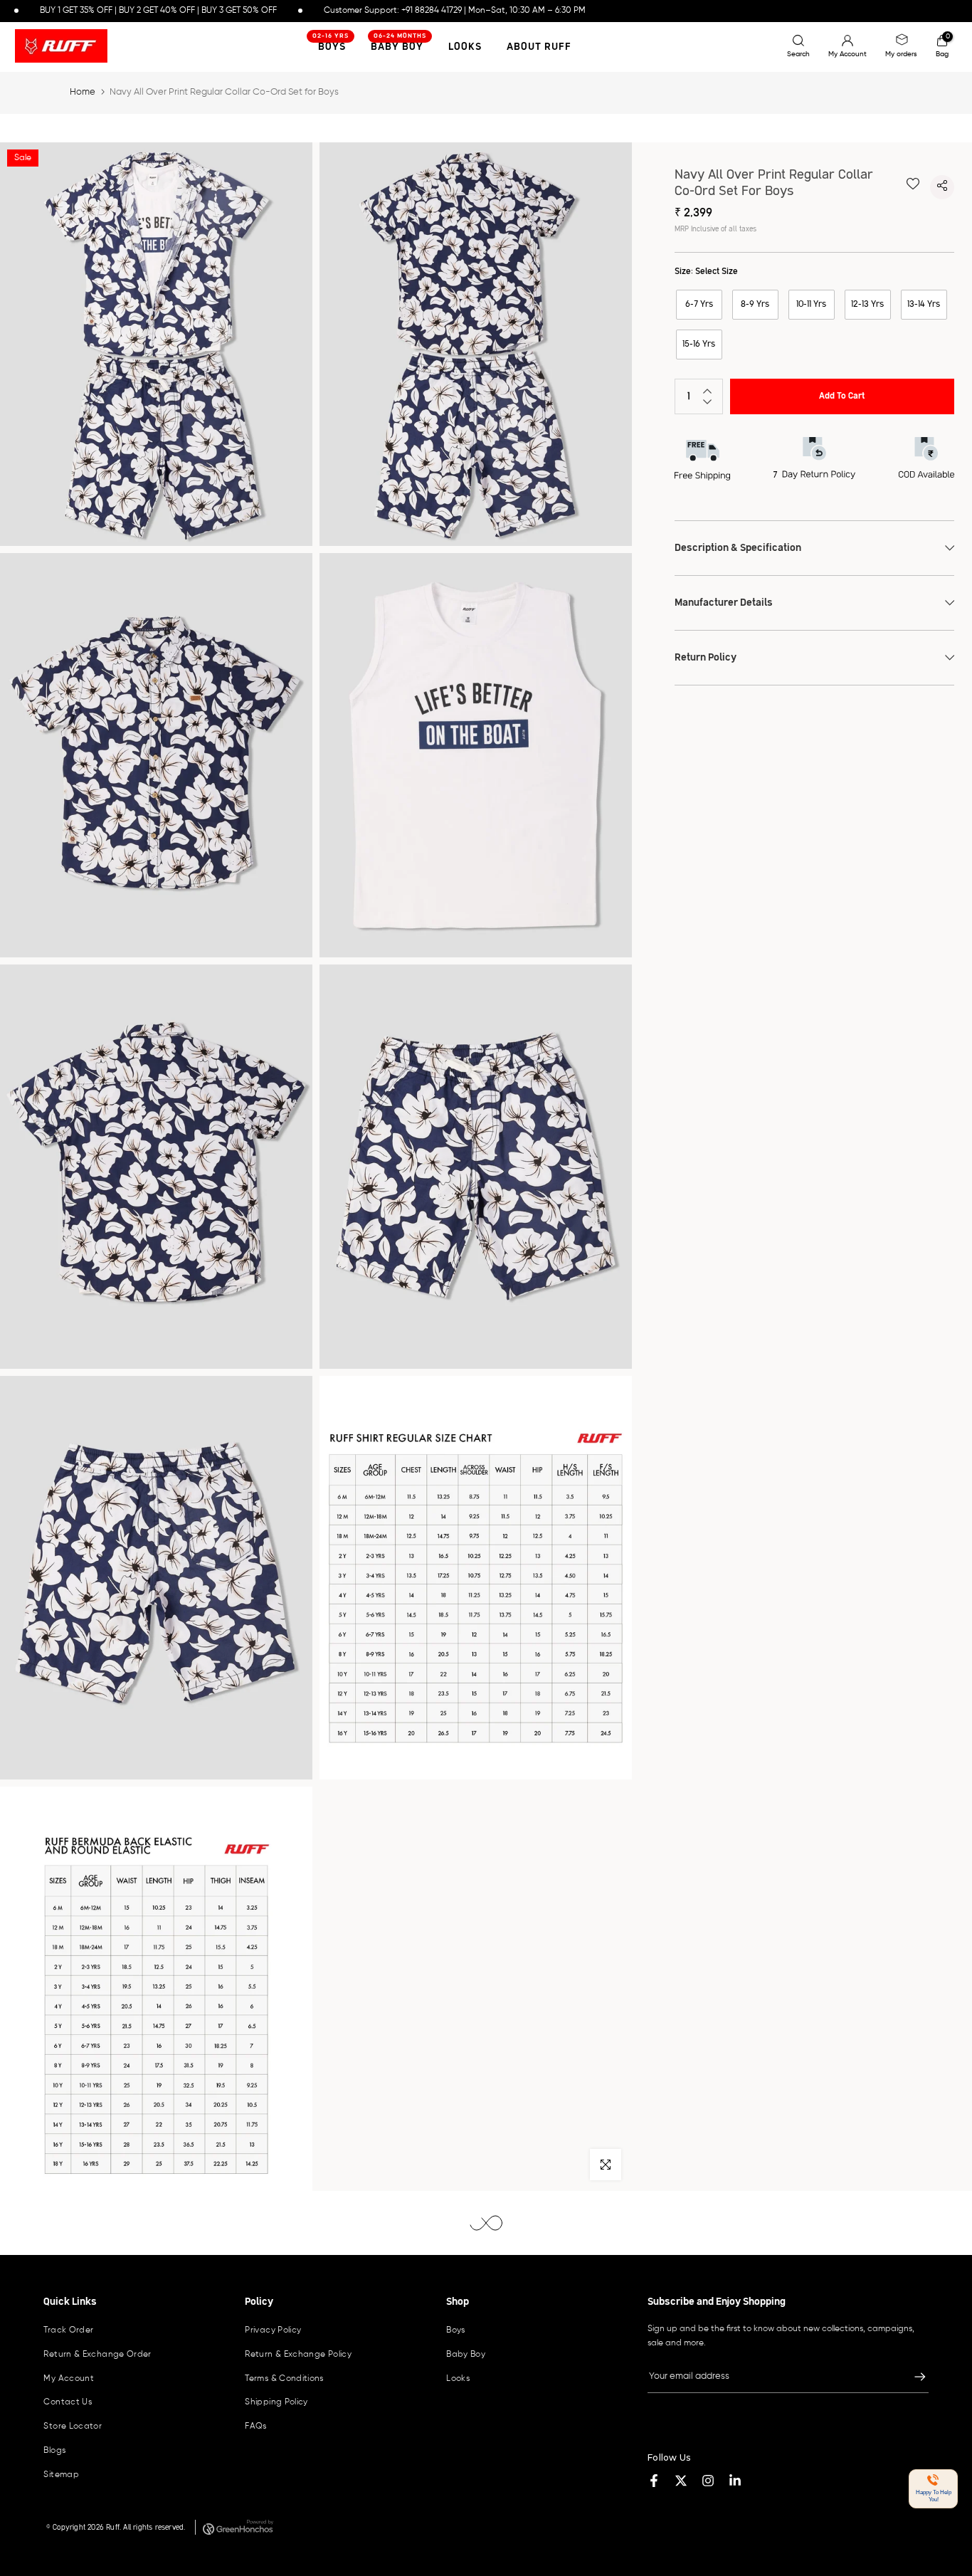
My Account (69, 2379)
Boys (455, 2330)
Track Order (68, 2330)
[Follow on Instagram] (708, 2481)
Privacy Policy (273, 2330)
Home (83, 92)
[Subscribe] (913, 2377)
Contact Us (68, 2402)
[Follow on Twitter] (681, 2481)
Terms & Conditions (284, 2379)
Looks (465, 47)
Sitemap (61, 2475)
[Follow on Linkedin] (735, 2481)
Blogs (54, 2451)
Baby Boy (399, 45)
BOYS (331, 45)
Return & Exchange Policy (298, 2355)
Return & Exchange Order (97, 2355)
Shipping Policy (276, 2402)
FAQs (255, 2427)
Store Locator (73, 2427)
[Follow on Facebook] (654, 2481)
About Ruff (539, 47)
